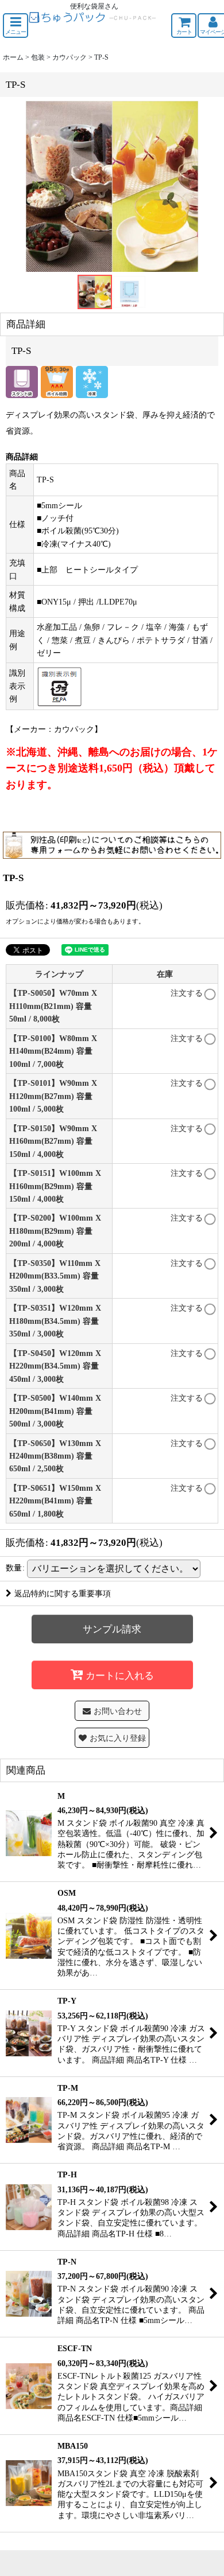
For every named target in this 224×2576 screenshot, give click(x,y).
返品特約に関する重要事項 (63, 1593)
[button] (16, 26)
